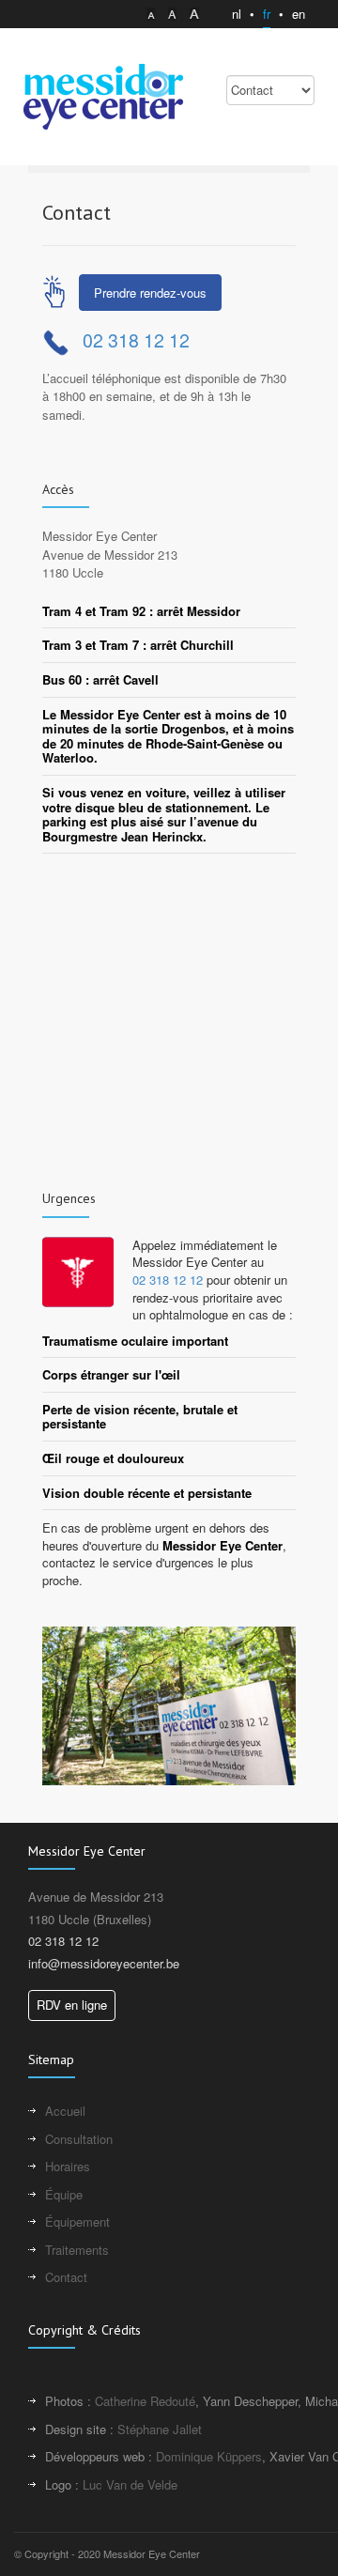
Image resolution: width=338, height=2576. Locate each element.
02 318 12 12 (136, 340)
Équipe (64, 2194)
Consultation (79, 2139)
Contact (66, 2277)
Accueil (65, 2111)
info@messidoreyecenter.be (104, 1963)
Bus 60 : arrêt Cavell (100, 680)
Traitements (77, 2250)
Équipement (77, 2221)
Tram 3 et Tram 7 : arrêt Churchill (138, 645)
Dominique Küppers (209, 2456)
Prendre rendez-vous (150, 293)
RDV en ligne (72, 2005)
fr (267, 14)
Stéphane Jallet (160, 2429)
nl (237, 14)
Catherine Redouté (145, 2401)
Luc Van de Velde (130, 2484)
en (299, 14)
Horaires (68, 2166)
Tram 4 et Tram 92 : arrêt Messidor (141, 611)
